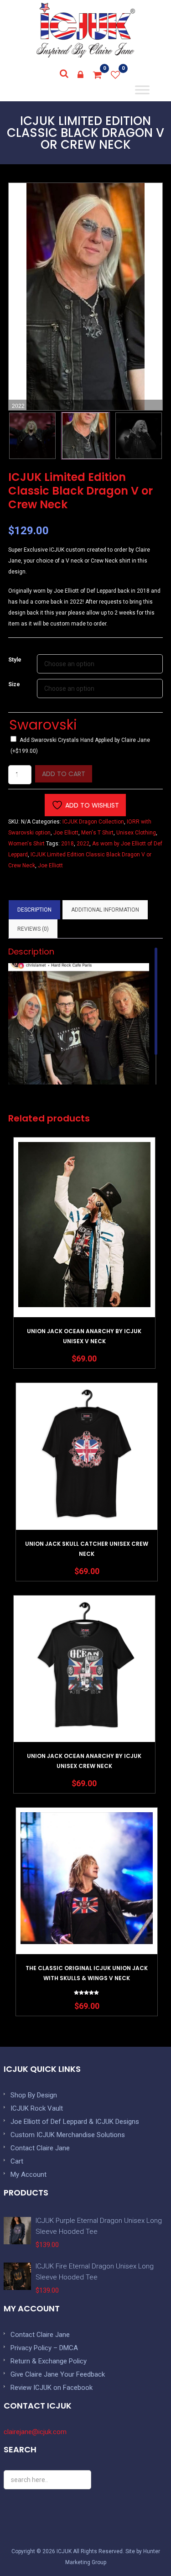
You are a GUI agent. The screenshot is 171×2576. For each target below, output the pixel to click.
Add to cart (64, 774)
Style (15, 660)
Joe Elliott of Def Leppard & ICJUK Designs (75, 2122)
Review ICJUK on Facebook (52, 2388)
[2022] (85, 436)
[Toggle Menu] (142, 90)
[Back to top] (144, 2549)
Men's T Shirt (97, 833)
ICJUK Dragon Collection (93, 822)
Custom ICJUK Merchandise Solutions (68, 2135)
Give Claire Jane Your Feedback (58, 2374)
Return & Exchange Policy (49, 2361)
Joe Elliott (66, 833)
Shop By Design (34, 2095)
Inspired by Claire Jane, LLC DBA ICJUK (86, 30)
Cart (17, 2161)
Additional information (105, 910)
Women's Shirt (26, 844)
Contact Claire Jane (40, 2148)
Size (14, 684)
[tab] (34, 910)
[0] (98, 75)
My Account (28, 2174)
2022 (83, 844)
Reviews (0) (33, 929)
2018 (67, 844)
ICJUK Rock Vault (37, 2108)
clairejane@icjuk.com (35, 2432)
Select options (84, 1250)
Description (34, 910)
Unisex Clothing (136, 833)
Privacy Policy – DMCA (44, 2348)
